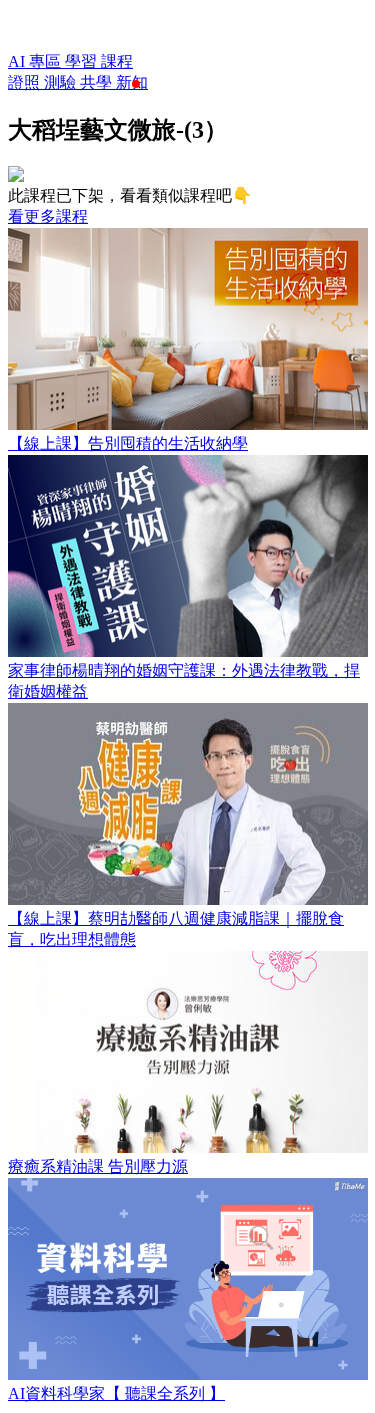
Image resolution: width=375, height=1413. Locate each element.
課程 (117, 61)
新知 (132, 82)
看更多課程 (48, 216)
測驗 (62, 82)
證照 (26, 82)
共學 (98, 82)
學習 (83, 61)
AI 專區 (36, 61)
